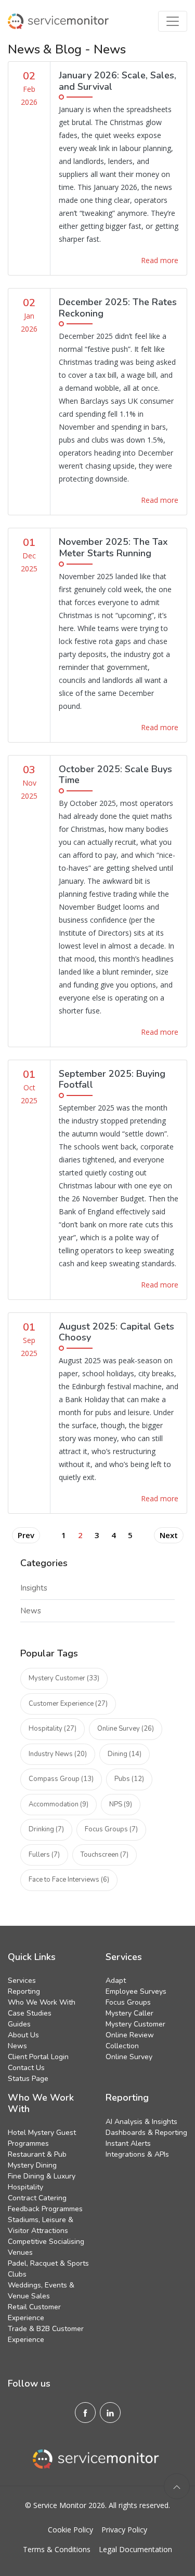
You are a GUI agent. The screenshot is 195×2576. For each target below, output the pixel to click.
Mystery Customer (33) (64, 1678)
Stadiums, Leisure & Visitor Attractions (41, 2225)
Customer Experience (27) (68, 1704)
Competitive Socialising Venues (46, 2247)
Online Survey (129, 2057)
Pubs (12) (129, 1779)
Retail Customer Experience (34, 2312)
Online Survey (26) (126, 1729)
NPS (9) (121, 1804)
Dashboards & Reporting (146, 2133)
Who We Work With (42, 2002)
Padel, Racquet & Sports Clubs (48, 2269)
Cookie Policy (70, 2530)
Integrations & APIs (137, 2154)
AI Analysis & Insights (141, 2122)
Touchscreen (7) (105, 1855)
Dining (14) (125, 1754)
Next (169, 1535)
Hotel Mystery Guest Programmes (42, 2138)
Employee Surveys (136, 1991)
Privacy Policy (124, 2530)
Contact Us (26, 2068)
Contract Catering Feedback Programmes (45, 2203)
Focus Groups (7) (111, 1829)
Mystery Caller (129, 2013)
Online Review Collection (130, 2040)
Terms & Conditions (57, 2549)
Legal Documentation (135, 2549)
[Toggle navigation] (173, 21)
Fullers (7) (44, 1855)
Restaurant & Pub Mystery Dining (37, 2160)
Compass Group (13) (61, 1779)
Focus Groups (128, 2002)
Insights (34, 1588)
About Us (23, 2035)
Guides (19, 2024)
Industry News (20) (58, 1754)
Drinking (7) (46, 1829)
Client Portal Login (38, 2057)
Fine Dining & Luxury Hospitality (42, 2182)
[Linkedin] (110, 2413)
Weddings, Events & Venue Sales (41, 2291)
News (31, 1611)
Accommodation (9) (58, 1804)
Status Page (28, 2079)
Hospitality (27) (53, 1729)
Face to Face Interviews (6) (69, 1880)
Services (22, 1981)
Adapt (116, 1981)
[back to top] (177, 2486)
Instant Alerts (128, 2143)
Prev (26, 1535)
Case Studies (30, 2013)
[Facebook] (85, 2413)
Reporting (24, 1991)
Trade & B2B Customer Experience (46, 2334)
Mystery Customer (135, 2024)
